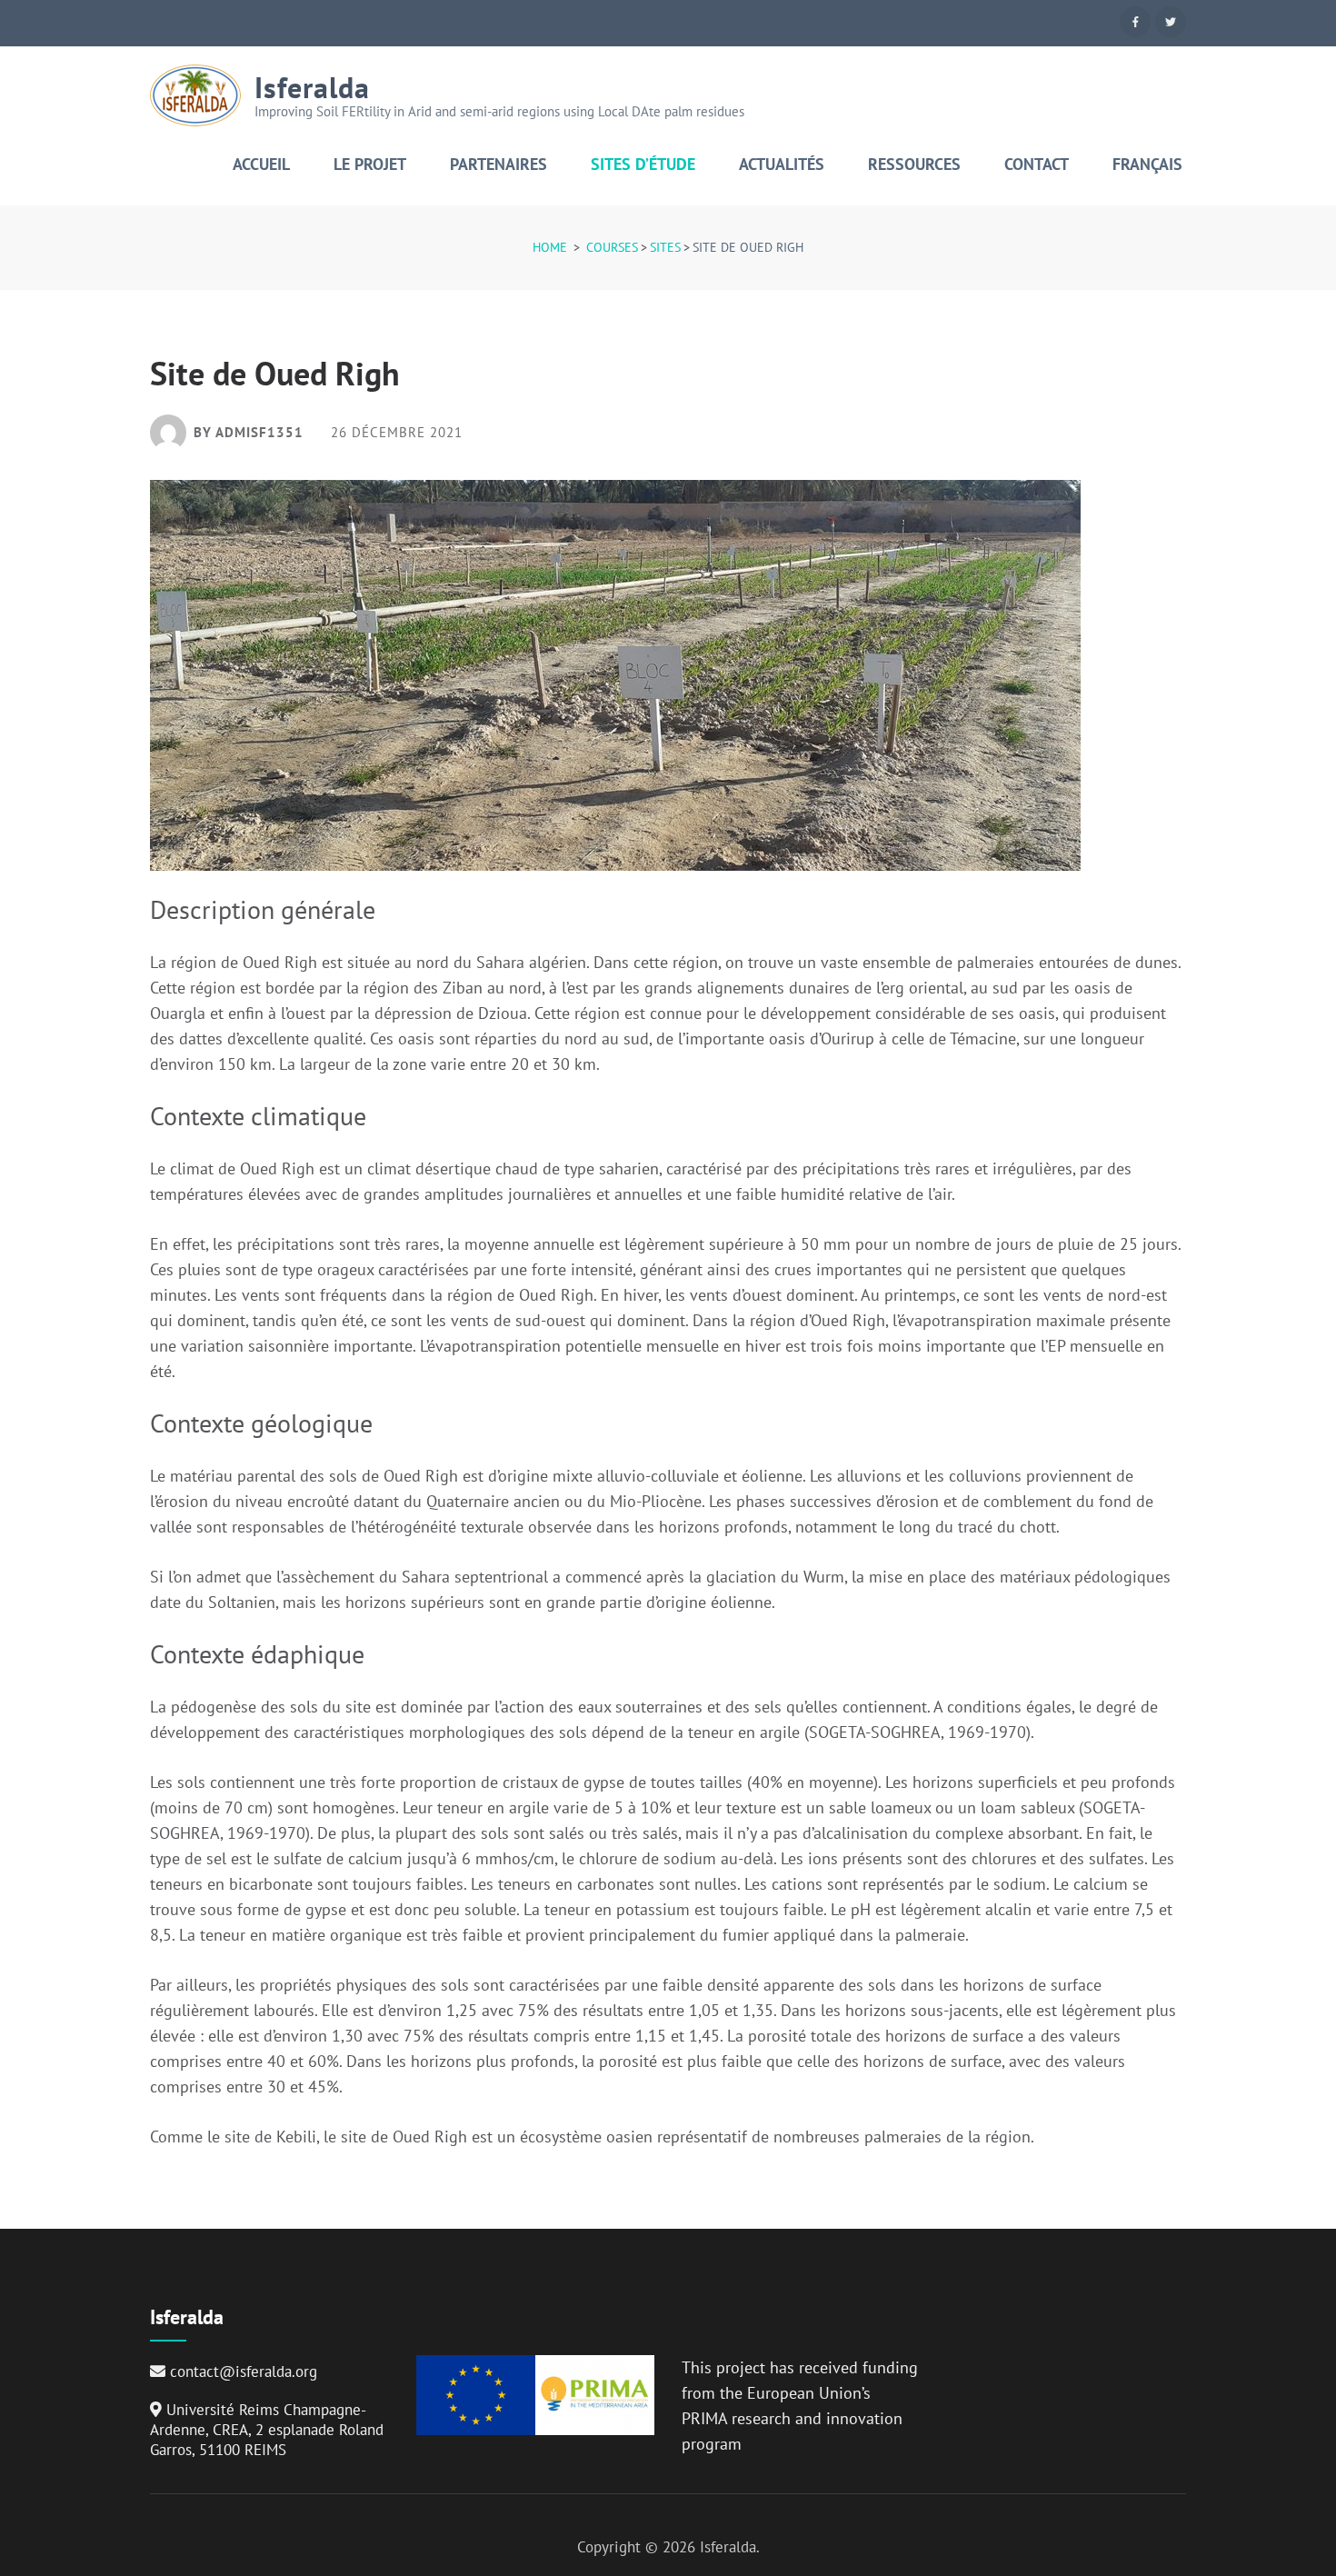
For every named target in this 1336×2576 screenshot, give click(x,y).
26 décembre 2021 (397, 433)
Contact (1037, 165)
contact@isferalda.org (244, 2371)
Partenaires (499, 165)
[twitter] (1171, 22)
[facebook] (1135, 22)
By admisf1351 (249, 432)
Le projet (370, 165)
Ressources (914, 165)
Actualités (782, 165)
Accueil (261, 165)
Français (1147, 165)
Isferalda (312, 87)
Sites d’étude (643, 165)
